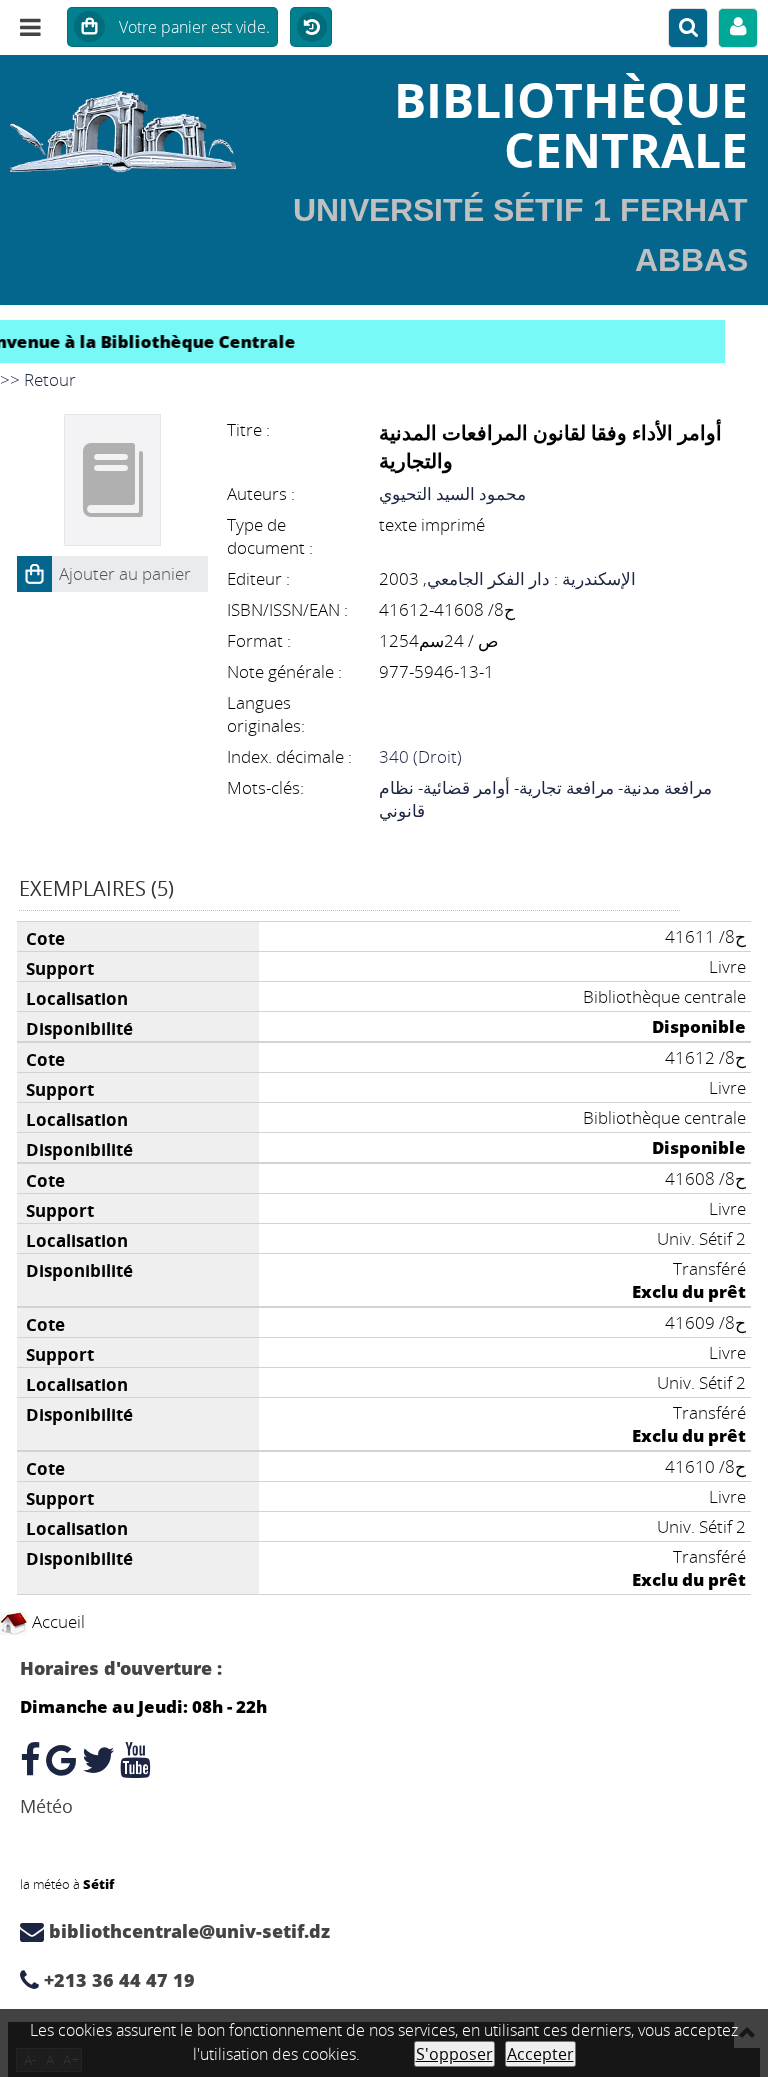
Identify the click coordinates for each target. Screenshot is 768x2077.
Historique (311, 28)
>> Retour (38, 379)
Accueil (56, 1621)
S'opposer (454, 2054)
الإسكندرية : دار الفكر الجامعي (531, 578)
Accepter (540, 2054)
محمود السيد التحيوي (452, 493)
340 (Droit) (420, 756)
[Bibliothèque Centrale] (128, 125)
